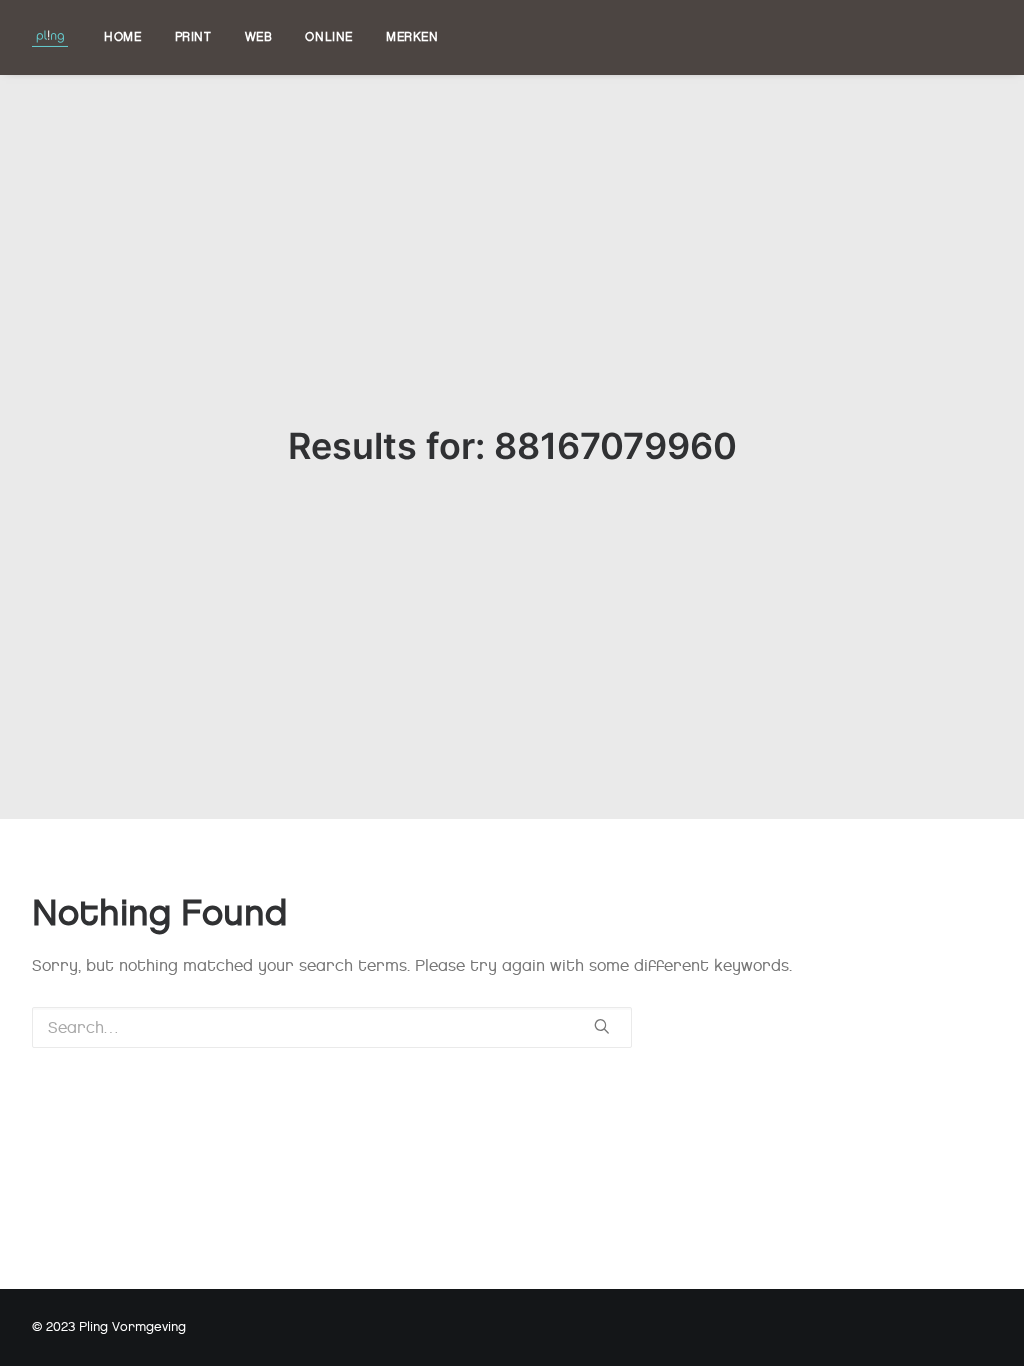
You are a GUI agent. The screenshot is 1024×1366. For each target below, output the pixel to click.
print (193, 36)
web (259, 36)
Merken (412, 36)
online (329, 36)
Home (122, 36)
